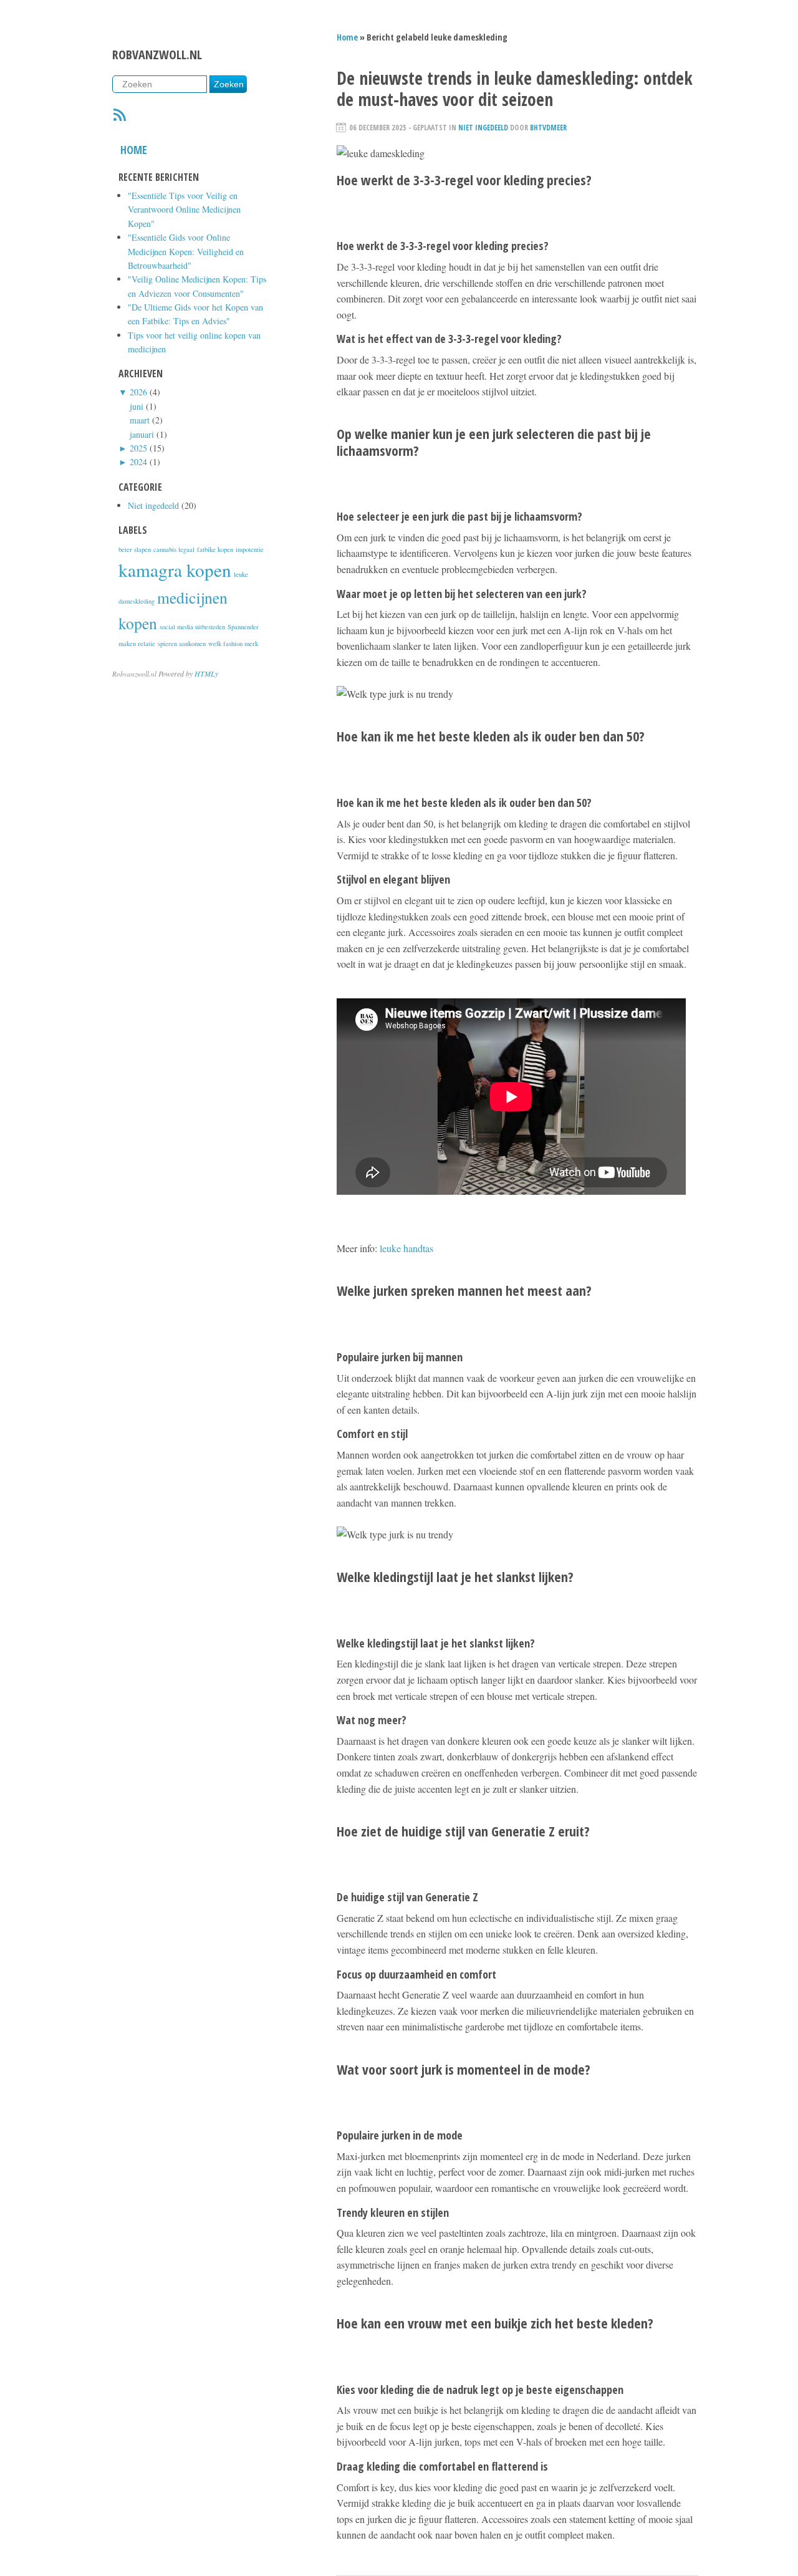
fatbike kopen (215, 549)
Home (134, 150)
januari (142, 434)
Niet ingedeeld (153, 505)
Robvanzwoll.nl (157, 55)
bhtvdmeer (548, 128)
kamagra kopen (175, 570)
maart (140, 420)
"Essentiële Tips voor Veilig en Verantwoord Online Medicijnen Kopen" (184, 210)
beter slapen (135, 549)
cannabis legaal (174, 549)
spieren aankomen (182, 644)
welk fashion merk (233, 644)
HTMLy (206, 673)
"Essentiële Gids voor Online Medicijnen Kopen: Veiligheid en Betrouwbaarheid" (186, 251)
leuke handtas (406, 1248)
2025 (138, 448)
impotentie (250, 549)
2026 (138, 392)
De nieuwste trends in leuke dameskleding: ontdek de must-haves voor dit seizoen (515, 89)
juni (137, 406)
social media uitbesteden (192, 627)
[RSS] (120, 117)
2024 (138, 462)
